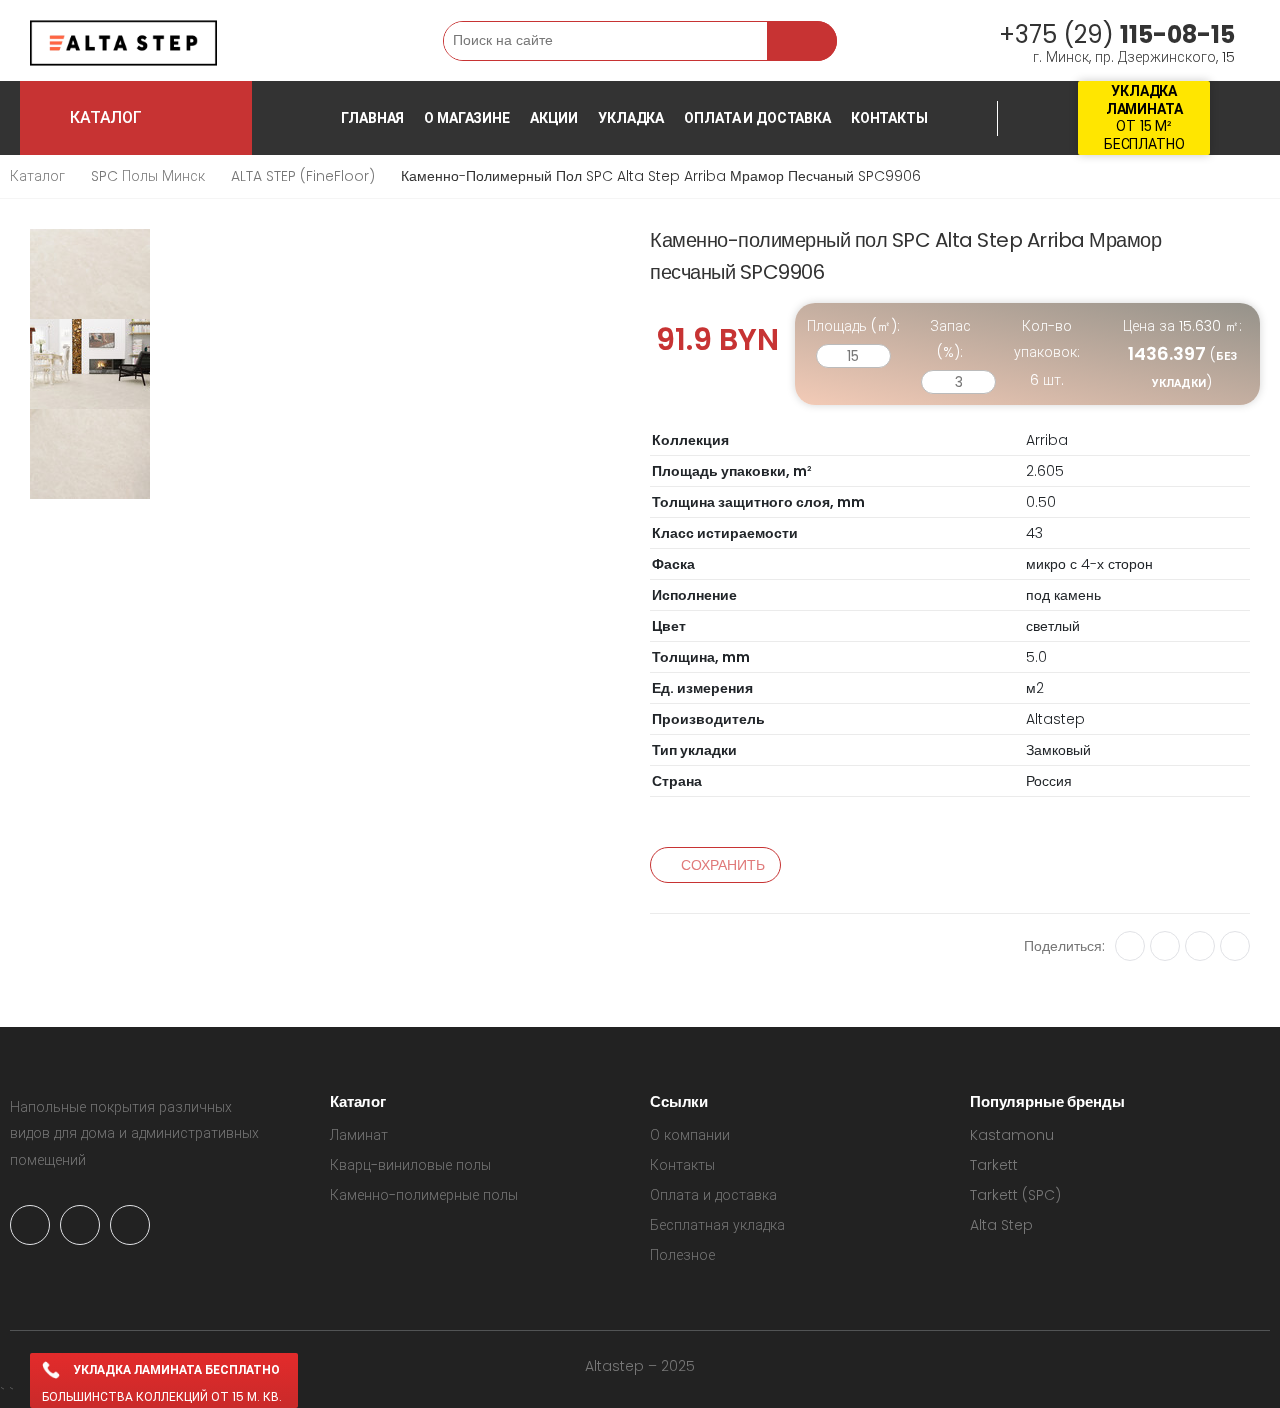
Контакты (889, 118)
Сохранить (723, 865)
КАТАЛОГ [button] (156, 117)
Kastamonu (1012, 1135)
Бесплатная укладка (717, 1225)
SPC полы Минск (148, 176)
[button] (292, 40)
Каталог (37, 176)
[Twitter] (1235, 946)
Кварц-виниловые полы (410, 1165)
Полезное (682, 1255)
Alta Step (1001, 1225)
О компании (690, 1135)
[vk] (1130, 946)
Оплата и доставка (757, 118)
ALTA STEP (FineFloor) (303, 176)
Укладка (631, 118)
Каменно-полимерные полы (424, 1195)
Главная (372, 118)
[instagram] (30, 1225)
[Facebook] (1200, 946)
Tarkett (994, 1165)
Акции (554, 118)
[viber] (130, 1225)
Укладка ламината (1144, 100)
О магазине (467, 118)
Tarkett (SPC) (1015, 1195)
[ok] (1165, 946)
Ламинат (359, 1135)
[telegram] (80, 1225)
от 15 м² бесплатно (1144, 135)
